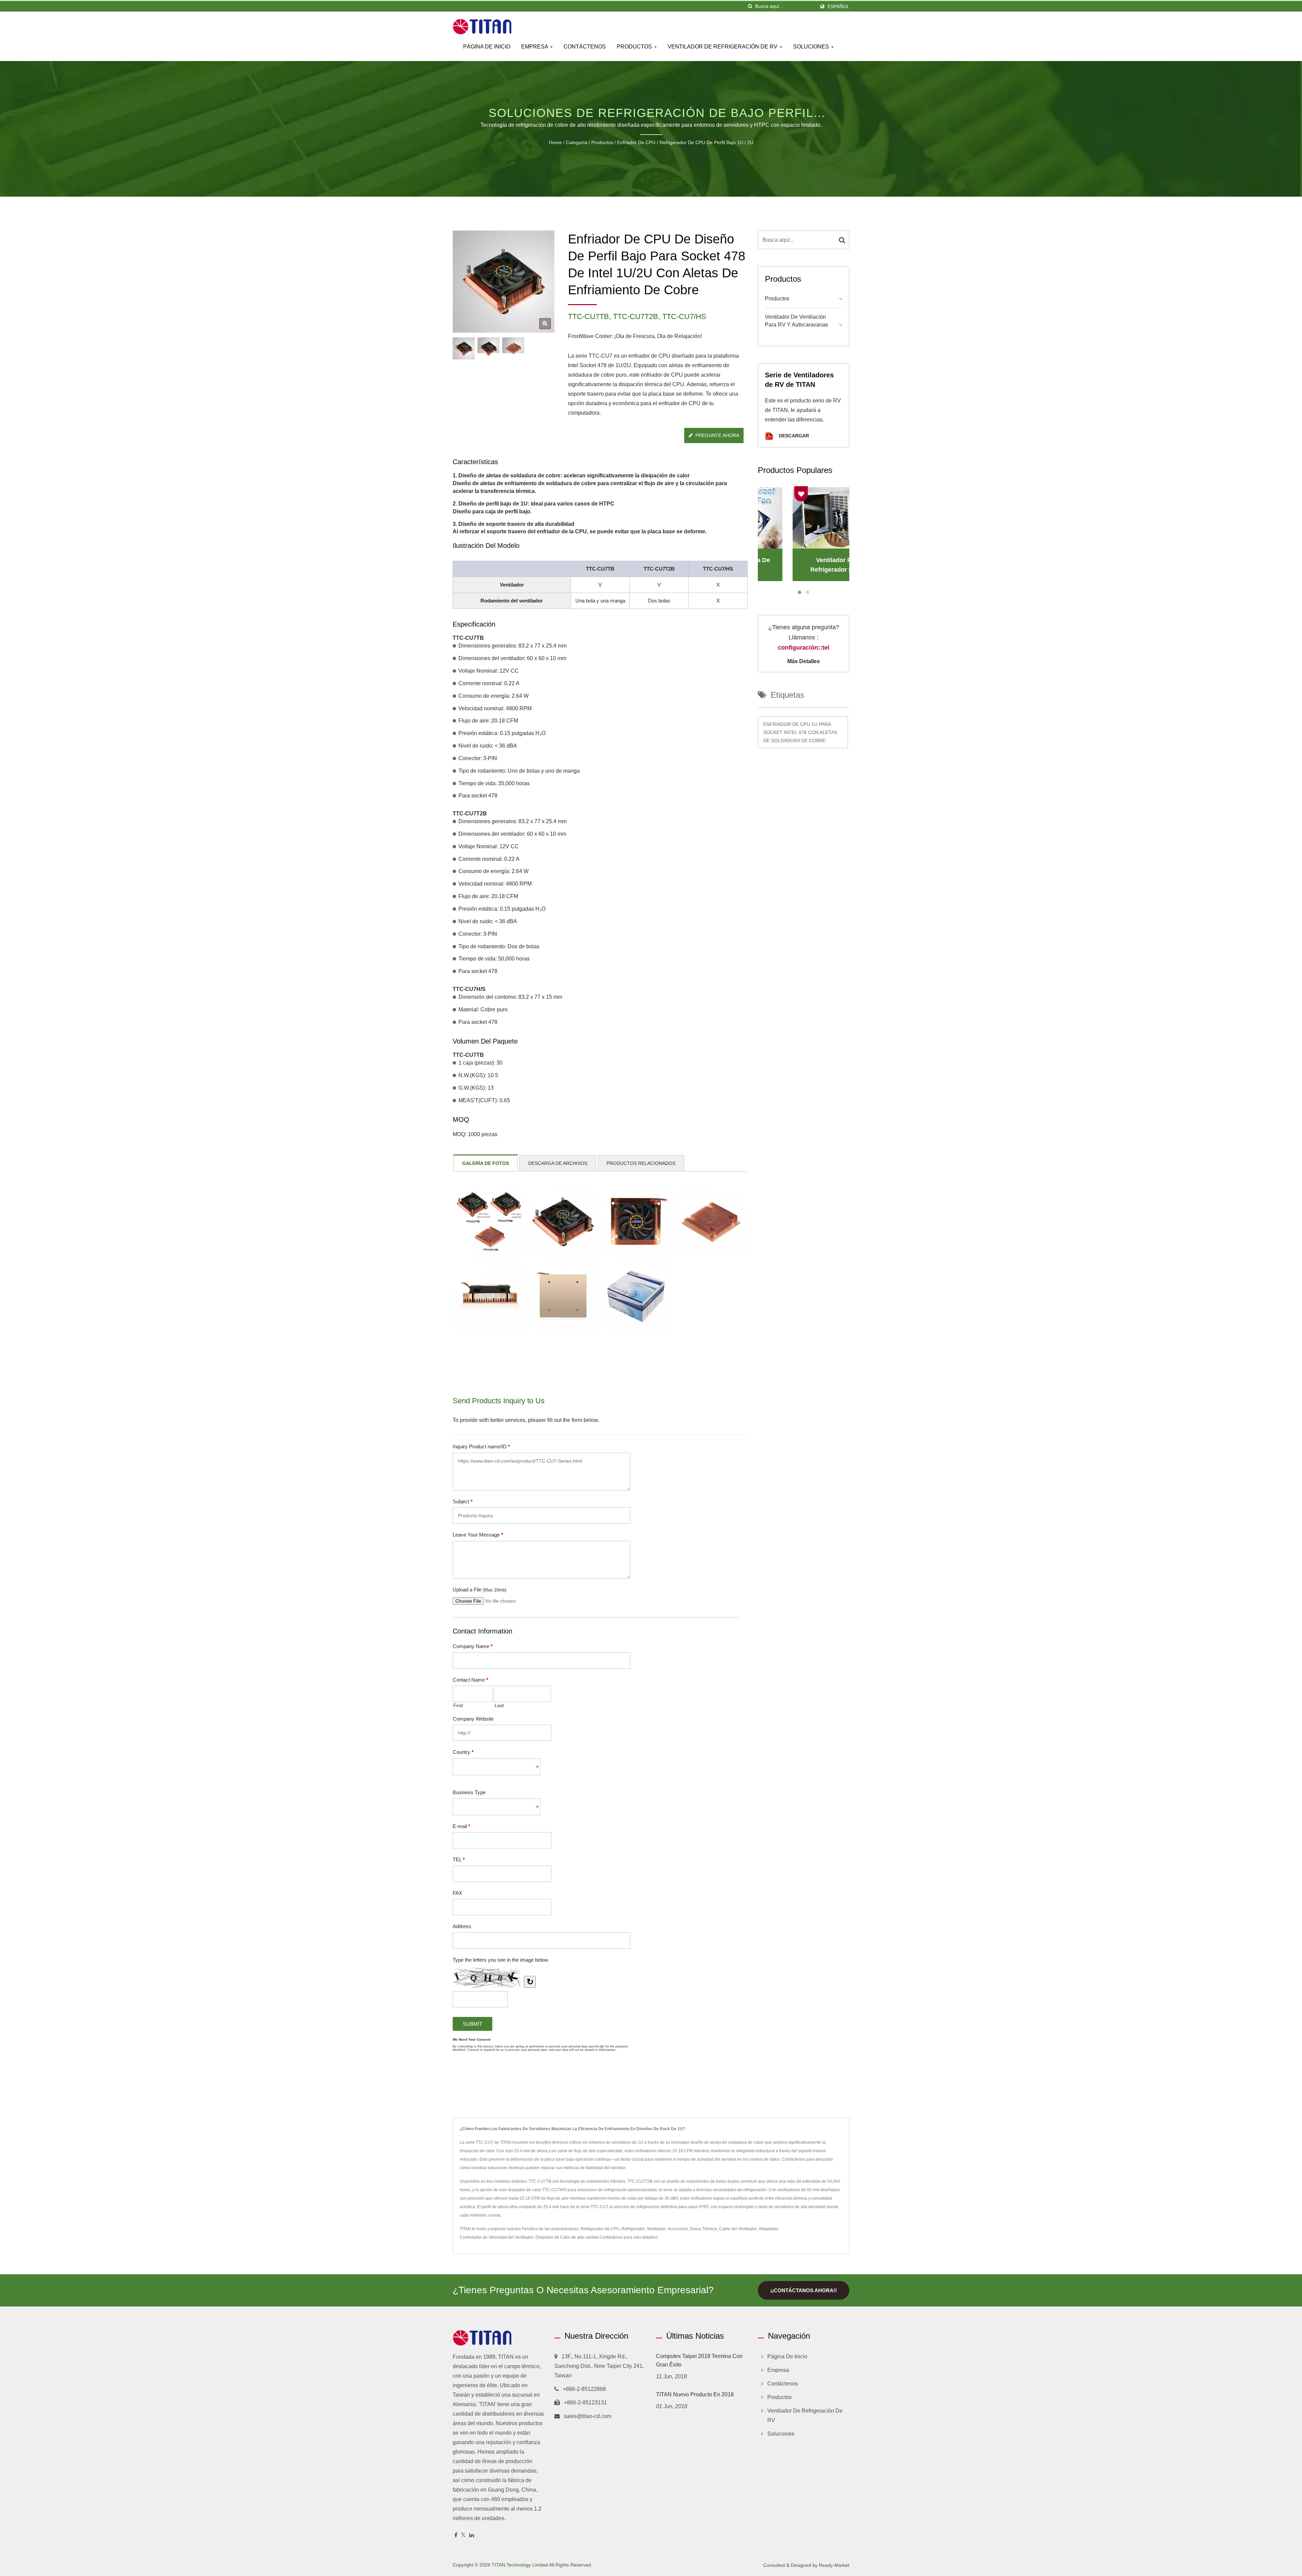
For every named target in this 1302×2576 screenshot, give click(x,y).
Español (839, 6)
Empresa (535, 47)
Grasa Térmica (704, 2229)
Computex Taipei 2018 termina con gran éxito (699, 2360)
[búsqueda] (750, 6)
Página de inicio (487, 47)
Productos (635, 47)
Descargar (793, 436)
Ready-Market (834, 2565)
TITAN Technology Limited (520, 2565)
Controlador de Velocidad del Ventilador (497, 2237)
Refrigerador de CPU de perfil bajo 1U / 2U (706, 142)
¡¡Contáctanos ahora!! (804, 2290)
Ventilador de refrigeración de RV (723, 47)
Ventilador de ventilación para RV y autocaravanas (796, 321)
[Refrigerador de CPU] (488, 348)
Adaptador (768, 2229)
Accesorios (678, 2229)
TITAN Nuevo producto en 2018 (695, 2394)
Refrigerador (633, 2229)
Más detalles (804, 661)
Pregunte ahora (717, 435)
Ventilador (656, 2229)
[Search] (842, 240)
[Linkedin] (472, 2535)
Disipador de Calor (553, 2237)
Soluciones (812, 47)
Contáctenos (585, 47)
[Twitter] (463, 2535)
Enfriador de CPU (636, 142)
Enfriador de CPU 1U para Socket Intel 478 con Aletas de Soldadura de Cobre (800, 732)
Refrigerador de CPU (600, 2229)
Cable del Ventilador (738, 2229)
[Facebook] (456, 2535)
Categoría (577, 142)
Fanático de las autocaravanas (550, 2229)
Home (555, 142)
